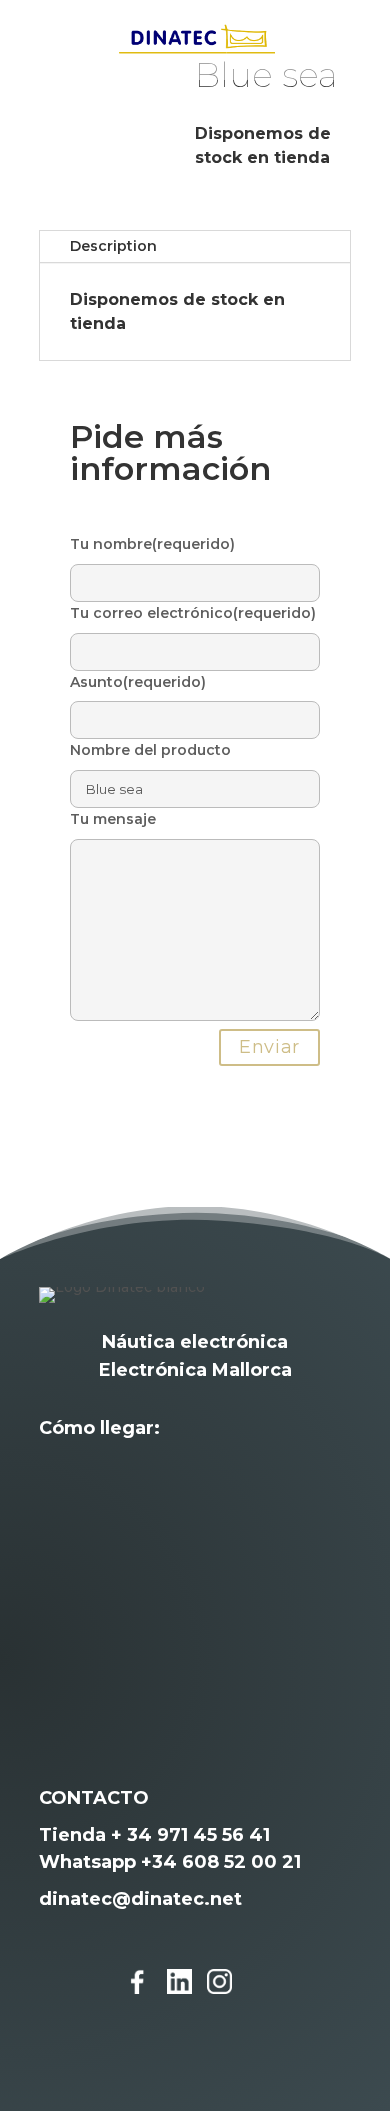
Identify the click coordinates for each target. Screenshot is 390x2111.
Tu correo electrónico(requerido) (193, 613)
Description (113, 246)
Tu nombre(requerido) (152, 544)
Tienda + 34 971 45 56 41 (154, 1835)
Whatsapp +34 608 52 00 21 (170, 1862)
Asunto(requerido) (138, 682)
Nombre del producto (150, 750)
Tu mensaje (113, 819)
